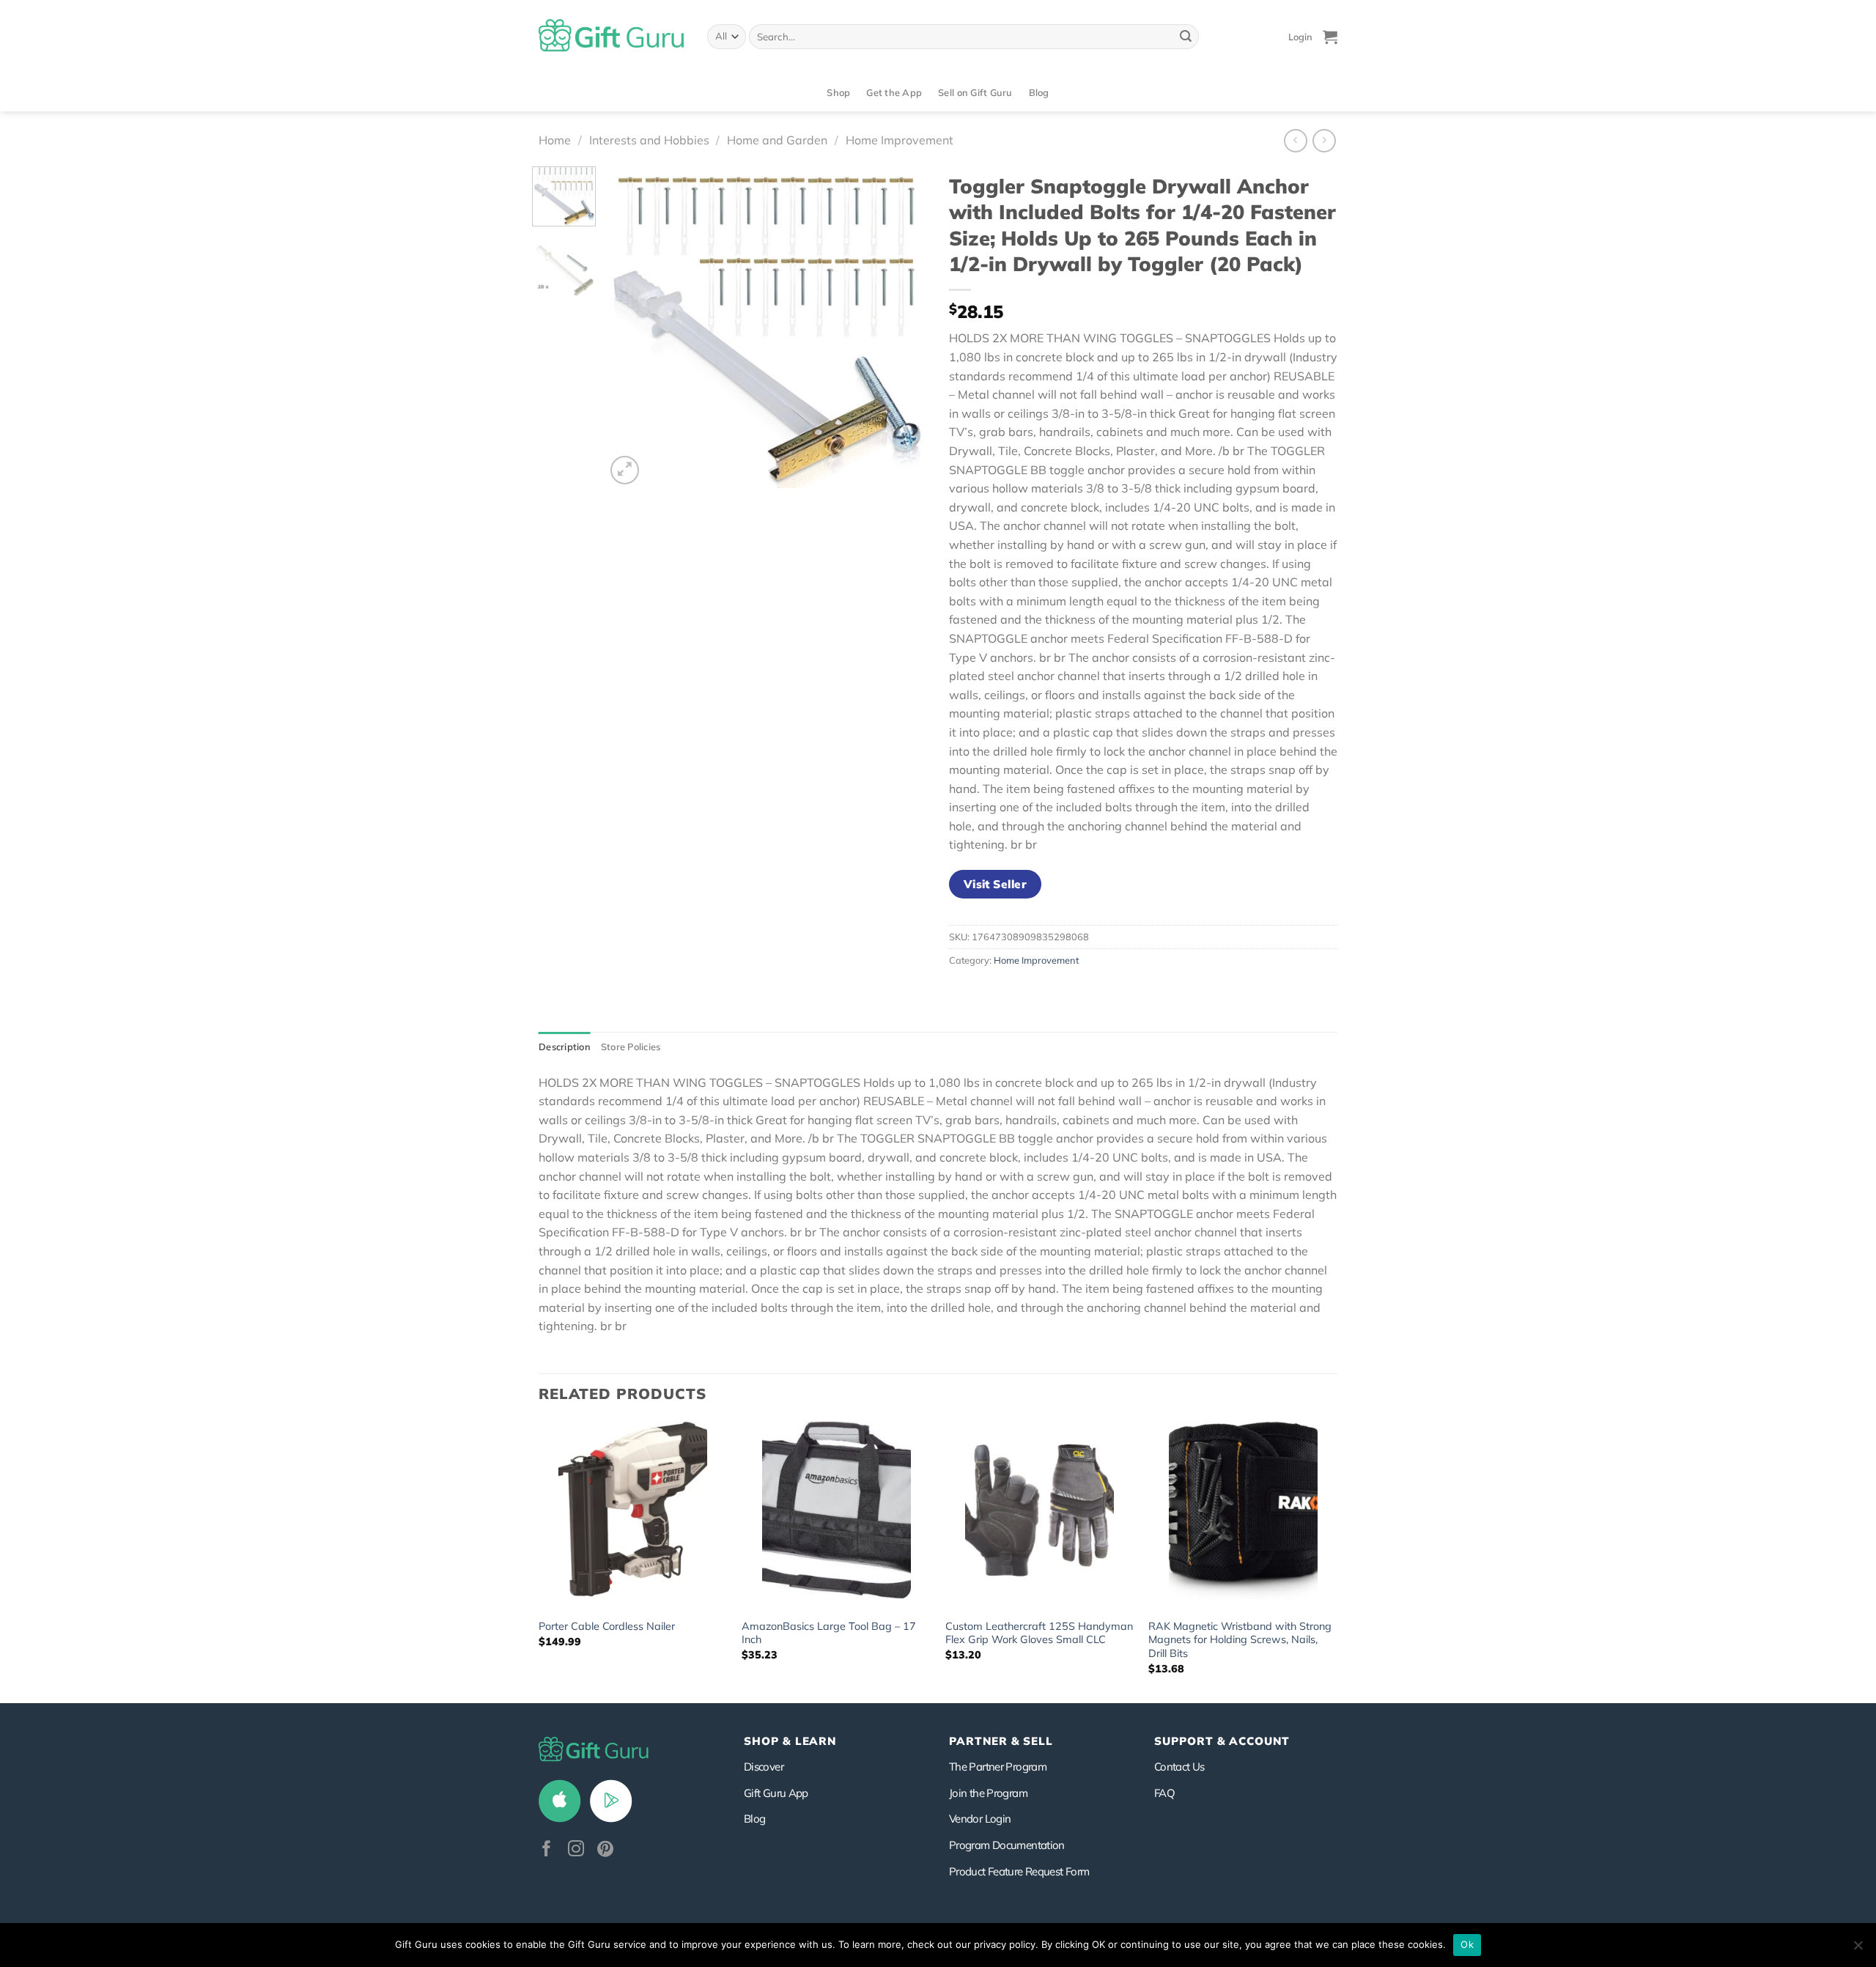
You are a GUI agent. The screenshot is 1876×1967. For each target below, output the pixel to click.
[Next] (902, 327)
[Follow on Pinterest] (605, 1850)
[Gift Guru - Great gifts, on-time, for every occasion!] (612, 37)
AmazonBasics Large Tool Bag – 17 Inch (829, 1633)
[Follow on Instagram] (576, 1850)
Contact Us (1179, 1767)
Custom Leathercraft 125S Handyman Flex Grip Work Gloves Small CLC (1039, 1633)
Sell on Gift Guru (975, 92)
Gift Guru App (776, 1793)
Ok (1467, 1944)
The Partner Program (998, 1767)
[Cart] (1330, 37)
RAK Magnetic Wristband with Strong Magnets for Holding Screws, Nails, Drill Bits (1240, 1640)
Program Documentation (1007, 1845)
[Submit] (1186, 37)
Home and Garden (777, 140)
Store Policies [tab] (631, 1047)
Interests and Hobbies (649, 140)
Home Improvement (900, 140)
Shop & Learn (790, 1741)
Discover (764, 1767)
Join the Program (988, 1793)
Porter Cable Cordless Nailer (607, 1626)
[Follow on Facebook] (547, 1850)
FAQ (1164, 1793)
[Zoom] (625, 470)
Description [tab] (565, 1047)
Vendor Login (980, 1819)
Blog (1039, 92)
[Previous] (630, 327)
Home (555, 140)
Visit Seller (996, 884)
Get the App (894, 92)
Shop (838, 92)
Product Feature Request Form (1019, 1871)
